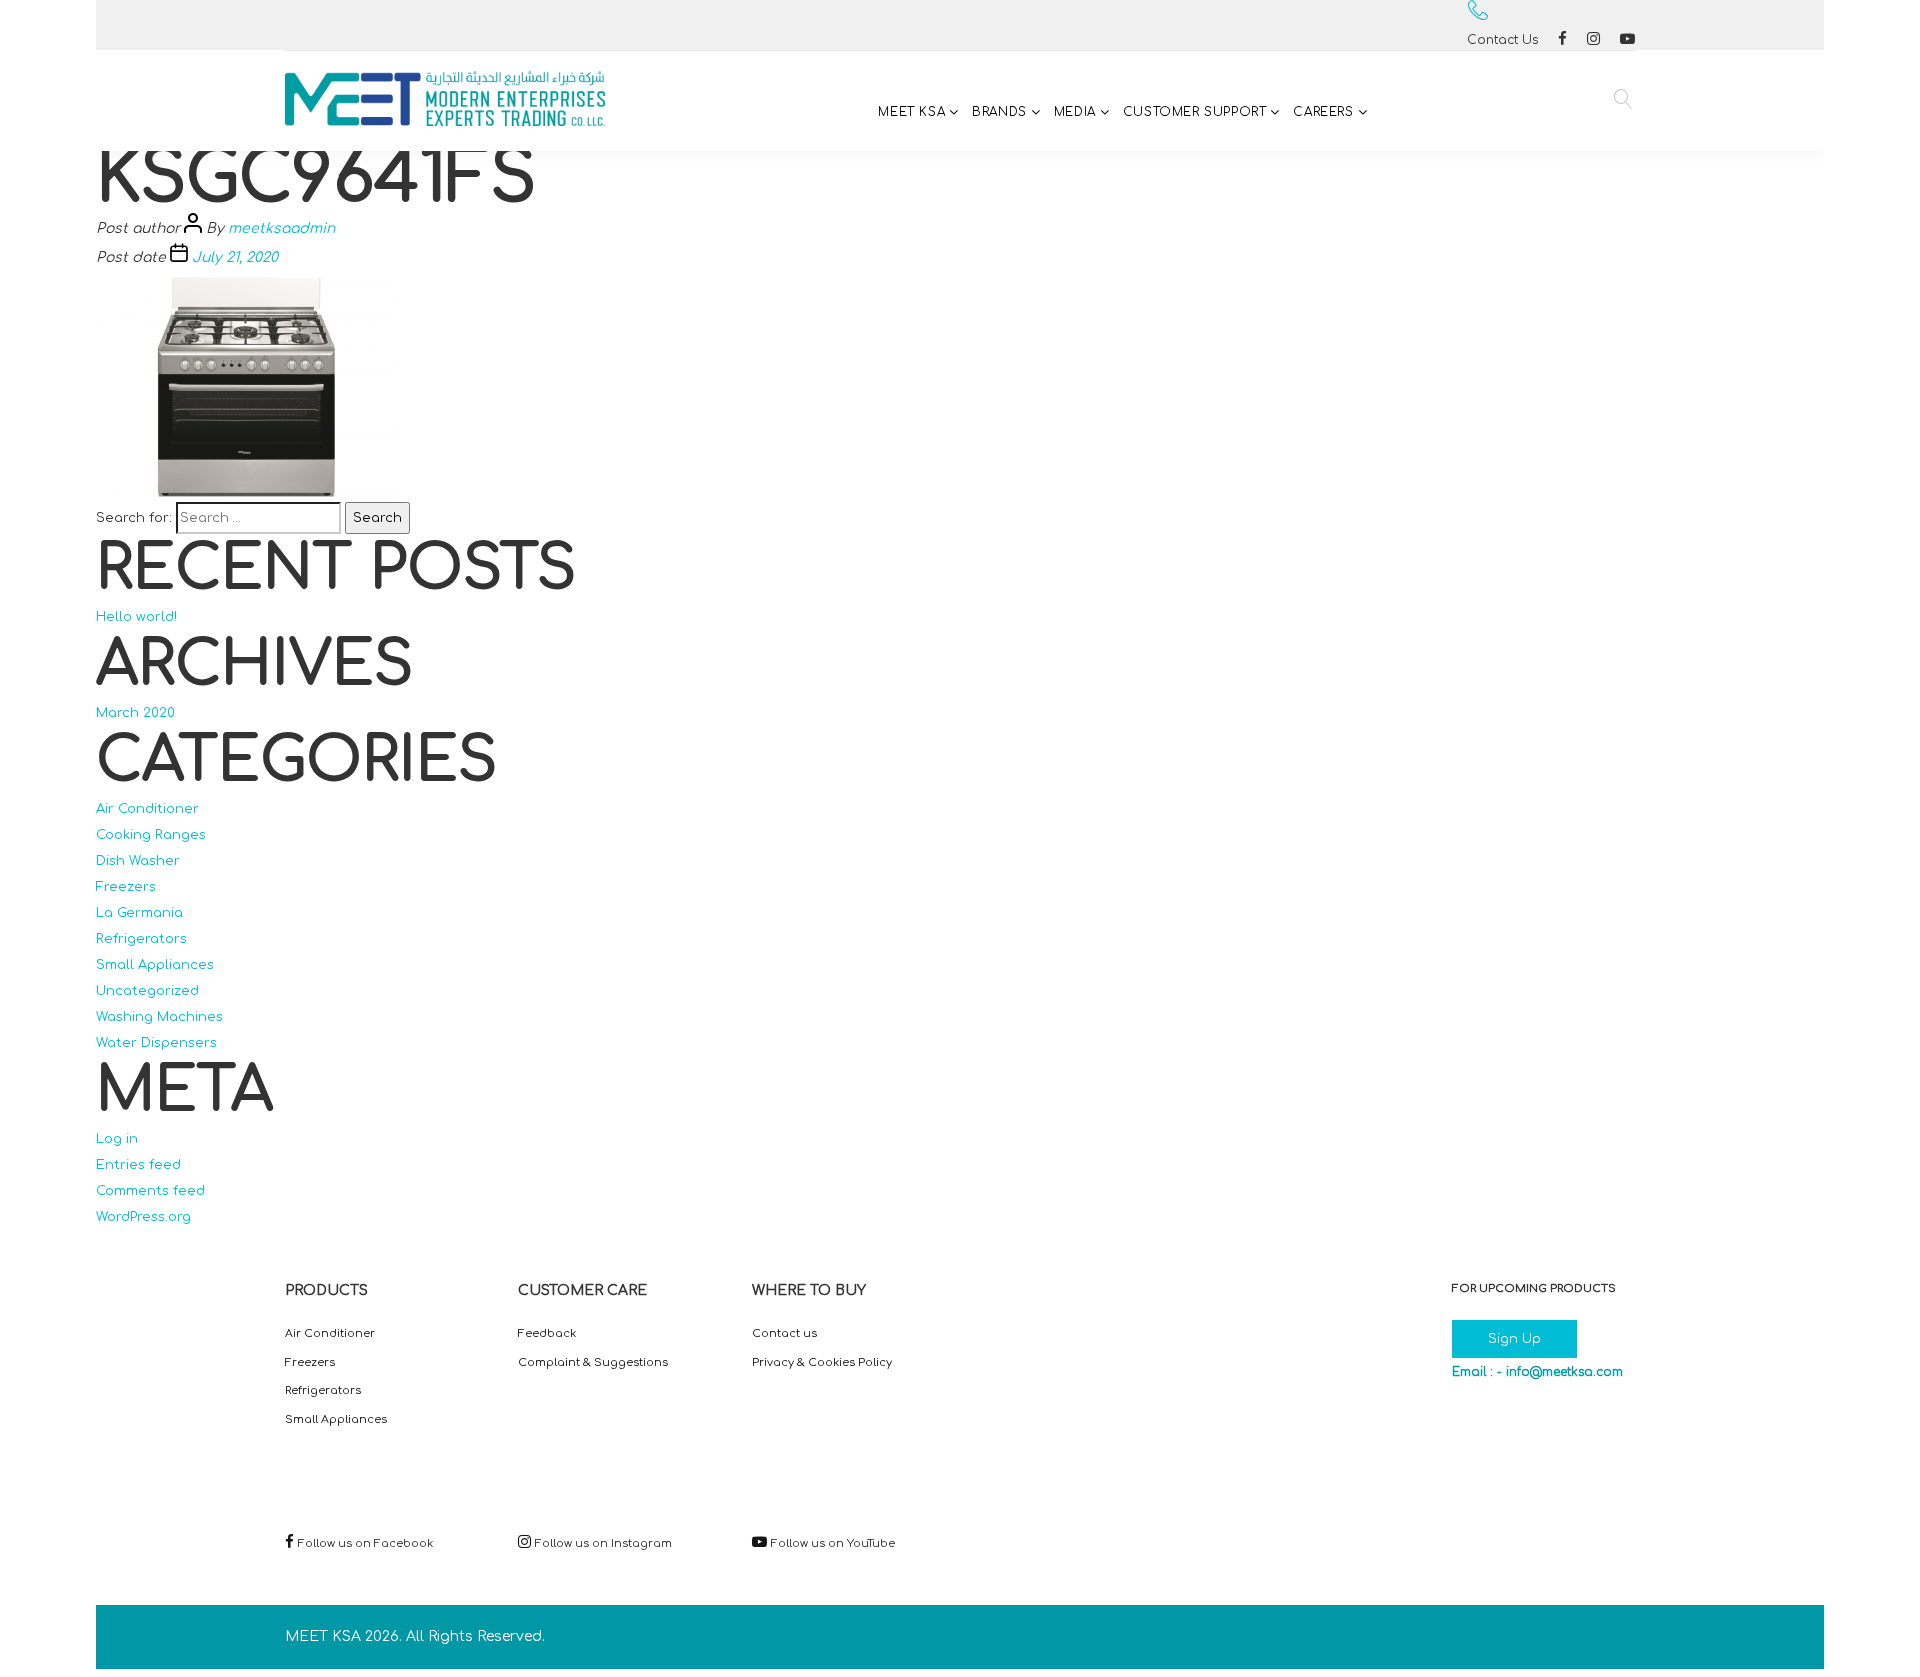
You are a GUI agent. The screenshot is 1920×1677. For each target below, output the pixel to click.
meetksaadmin (281, 228)
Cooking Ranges (151, 835)
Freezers (126, 887)
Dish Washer (138, 861)
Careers (1323, 112)
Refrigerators (141, 939)
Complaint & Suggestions (593, 1362)
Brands (999, 112)
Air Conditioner (147, 809)
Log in (117, 1139)
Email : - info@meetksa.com (1537, 1372)
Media (1075, 112)
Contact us (784, 1333)
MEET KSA (911, 112)
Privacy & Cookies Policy (822, 1362)
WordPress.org (143, 1217)
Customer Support (1195, 112)
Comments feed (150, 1191)
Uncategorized (147, 991)
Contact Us (1502, 40)
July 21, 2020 (235, 257)
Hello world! (136, 617)
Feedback (547, 1333)
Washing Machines (159, 1017)
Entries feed (138, 1165)
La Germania (139, 913)
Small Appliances (155, 965)
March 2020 (135, 713)
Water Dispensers (156, 1043)
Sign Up (1514, 1339)
